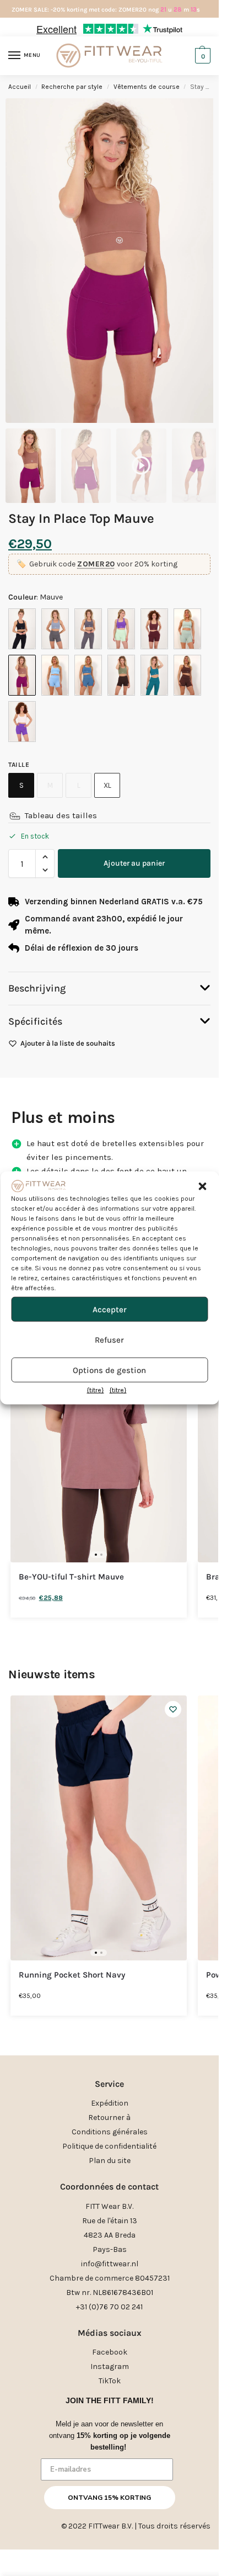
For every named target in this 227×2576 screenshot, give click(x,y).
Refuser (109, 1340)
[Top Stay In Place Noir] (22, 629)
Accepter (110, 1310)
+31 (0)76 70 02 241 (109, 2307)
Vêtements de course (147, 87)
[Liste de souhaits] (173, 1709)
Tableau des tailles (61, 815)
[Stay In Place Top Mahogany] (154, 629)
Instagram (110, 2366)
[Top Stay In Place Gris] (88, 629)
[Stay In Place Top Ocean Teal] (88, 675)
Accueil (20, 87)
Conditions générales (110, 2132)
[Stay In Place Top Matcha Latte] (187, 629)
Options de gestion (109, 1370)
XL (107, 785)
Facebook (110, 2352)
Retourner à (109, 2117)
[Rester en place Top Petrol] (154, 675)
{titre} (96, 1390)
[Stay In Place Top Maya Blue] (55, 675)
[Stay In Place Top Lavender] (121, 629)
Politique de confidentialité (109, 2146)
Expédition (110, 2103)
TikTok (110, 2381)
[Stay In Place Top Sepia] (187, 675)
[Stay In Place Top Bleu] (55, 629)
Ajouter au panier (134, 863)
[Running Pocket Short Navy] (99, 1828)
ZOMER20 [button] (96, 564)
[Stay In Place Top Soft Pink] (22, 722)
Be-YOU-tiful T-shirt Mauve (71, 1577)
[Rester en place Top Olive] (121, 675)
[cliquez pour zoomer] (113, 261)
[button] (202, 1186)
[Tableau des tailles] (15, 816)
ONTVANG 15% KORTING (109, 2498)
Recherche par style (72, 87)
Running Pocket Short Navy (72, 1975)
